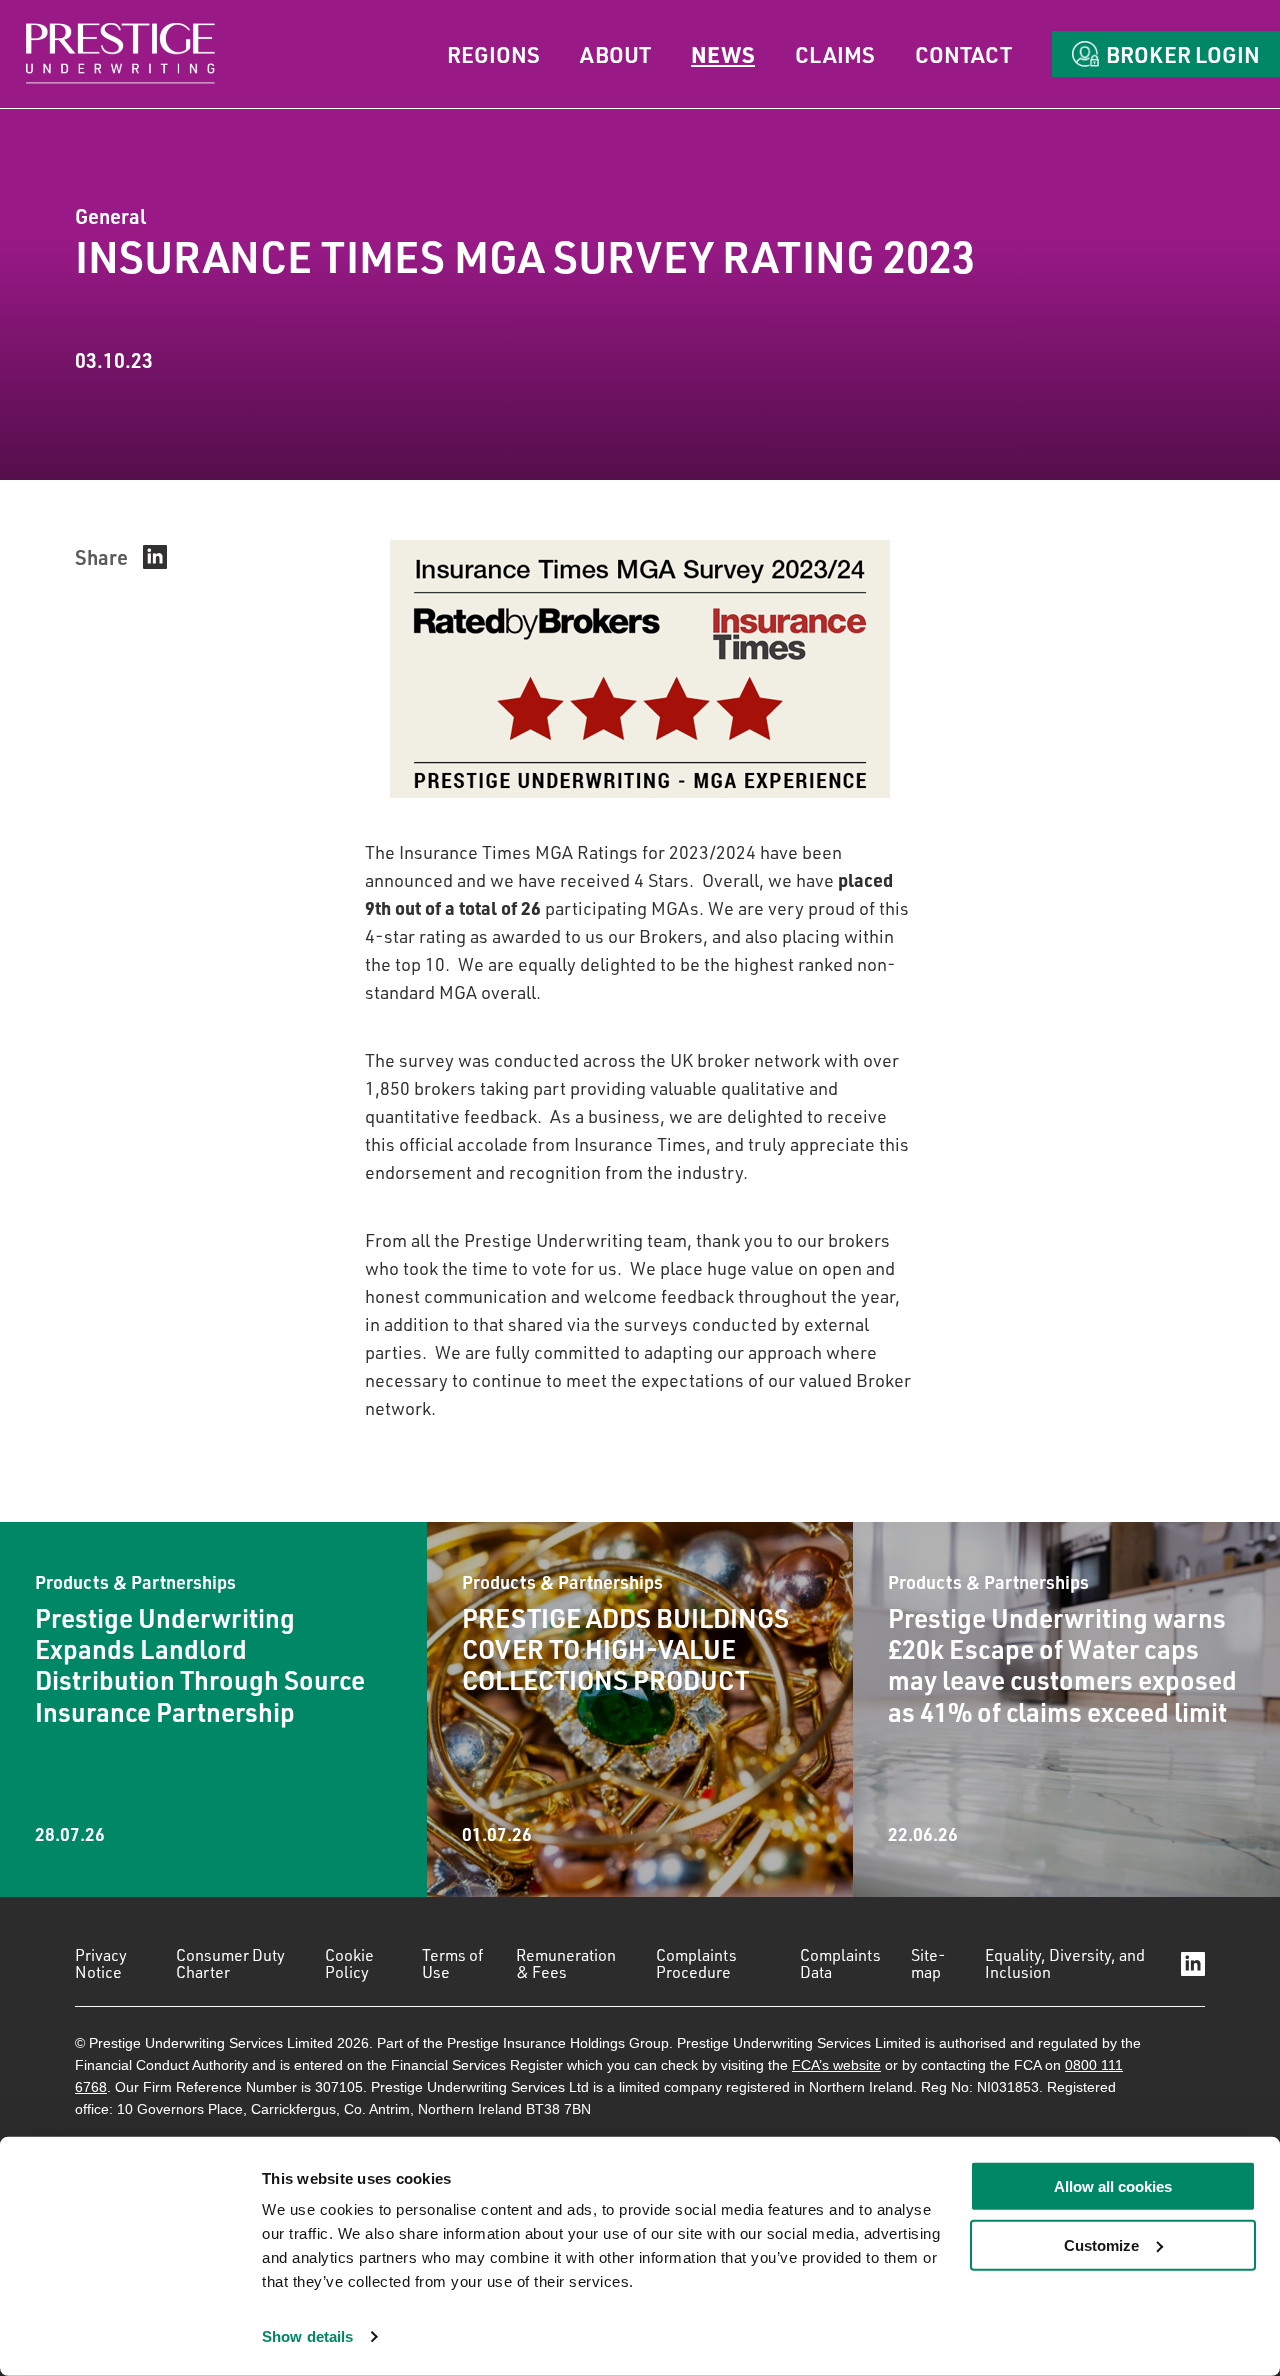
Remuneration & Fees (566, 1963)
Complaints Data (840, 1963)
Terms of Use (452, 1963)
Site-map (928, 1963)
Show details (307, 2336)
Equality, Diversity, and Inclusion (1065, 1963)
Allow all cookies (1113, 2186)
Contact (963, 54)
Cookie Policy (349, 1963)
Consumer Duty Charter (230, 1963)
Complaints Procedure (696, 1963)
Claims (835, 54)
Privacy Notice (101, 1963)
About (615, 54)
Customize (1101, 2245)
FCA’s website (836, 2065)
